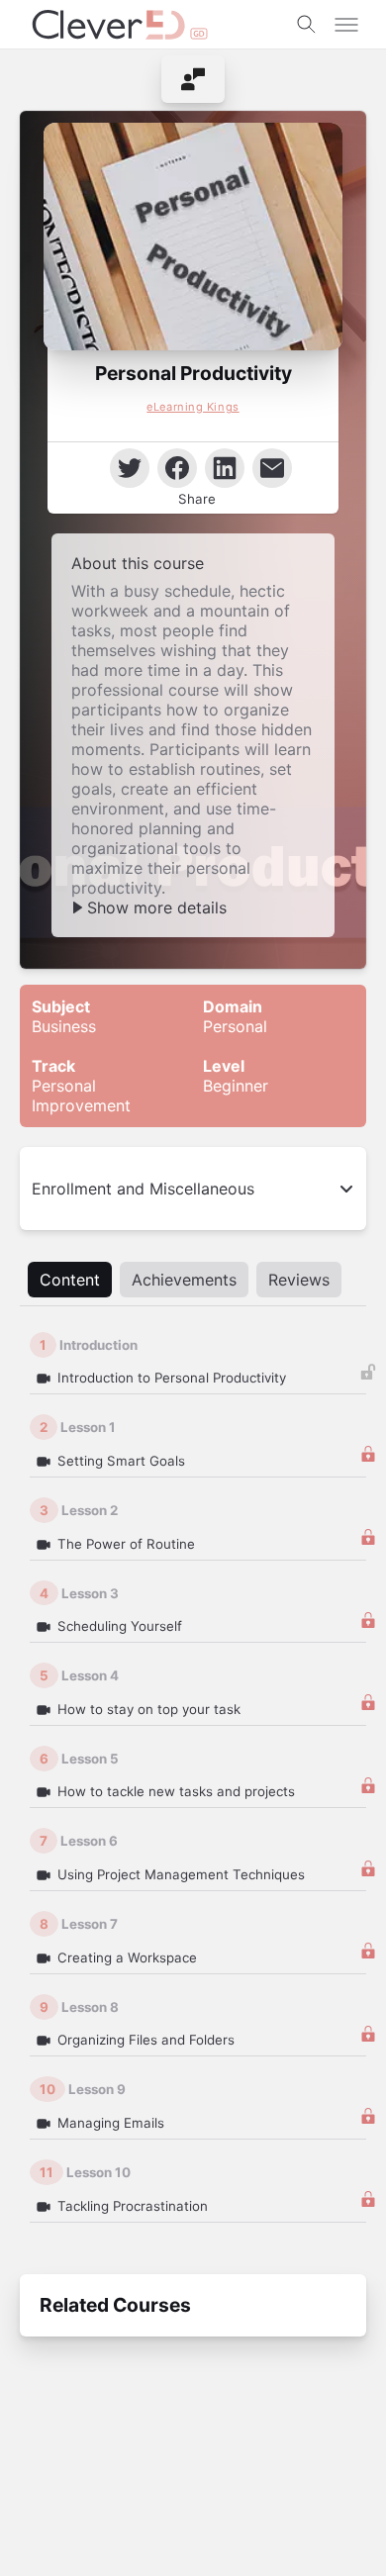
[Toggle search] (307, 25)
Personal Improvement (81, 1086)
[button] (193, 237)
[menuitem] (193, 79)
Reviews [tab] (299, 1280)
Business (64, 1016)
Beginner (236, 1076)
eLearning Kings (193, 407)
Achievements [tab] (184, 1280)
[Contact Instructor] (193, 79)
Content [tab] (70, 1280)
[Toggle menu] (346, 25)
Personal (235, 1016)
